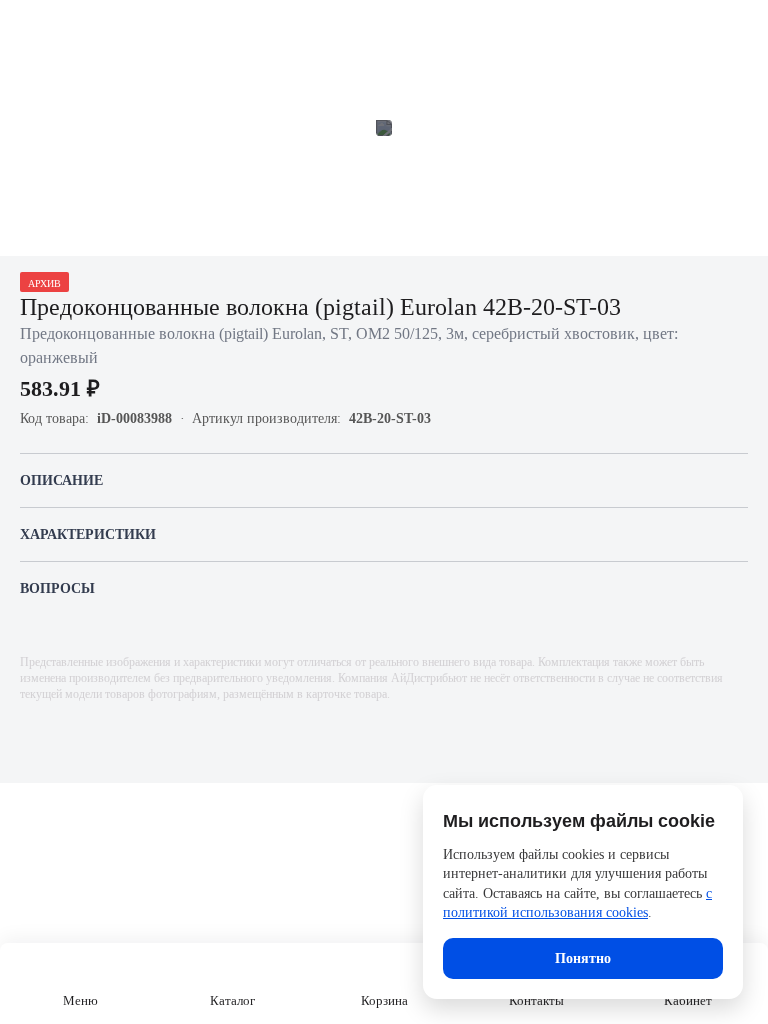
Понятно (583, 958)
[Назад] (28, 28)
